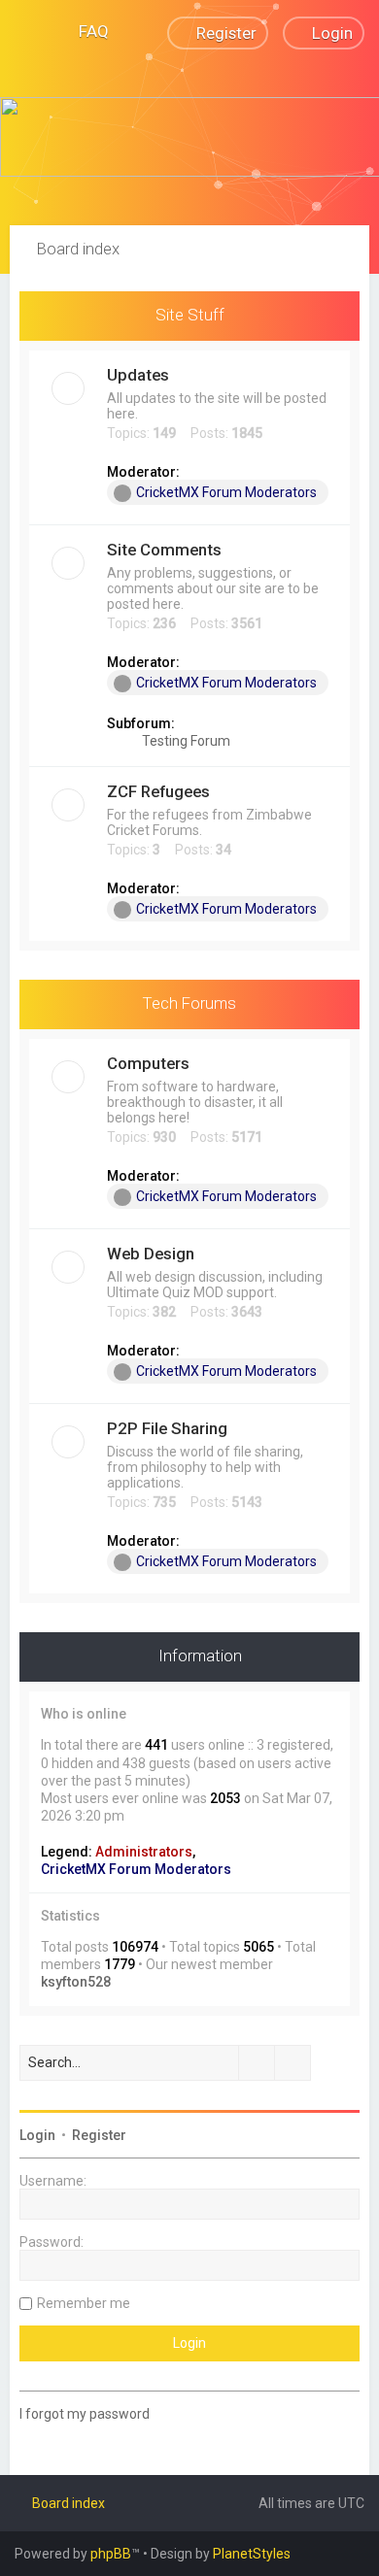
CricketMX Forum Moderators (226, 492)
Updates (138, 375)
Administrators (144, 1852)
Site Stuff (190, 315)
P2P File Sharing (167, 1428)
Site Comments (164, 550)
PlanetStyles (252, 2554)
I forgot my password (85, 2414)
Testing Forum (185, 741)
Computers (148, 1063)
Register (99, 2135)
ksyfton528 (76, 1982)
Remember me (84, 2303)
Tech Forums (189, 1003)
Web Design (151, 1254)
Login (37, 2135)
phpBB (111, 2554)
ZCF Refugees (158, 791)
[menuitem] (85, 31)
